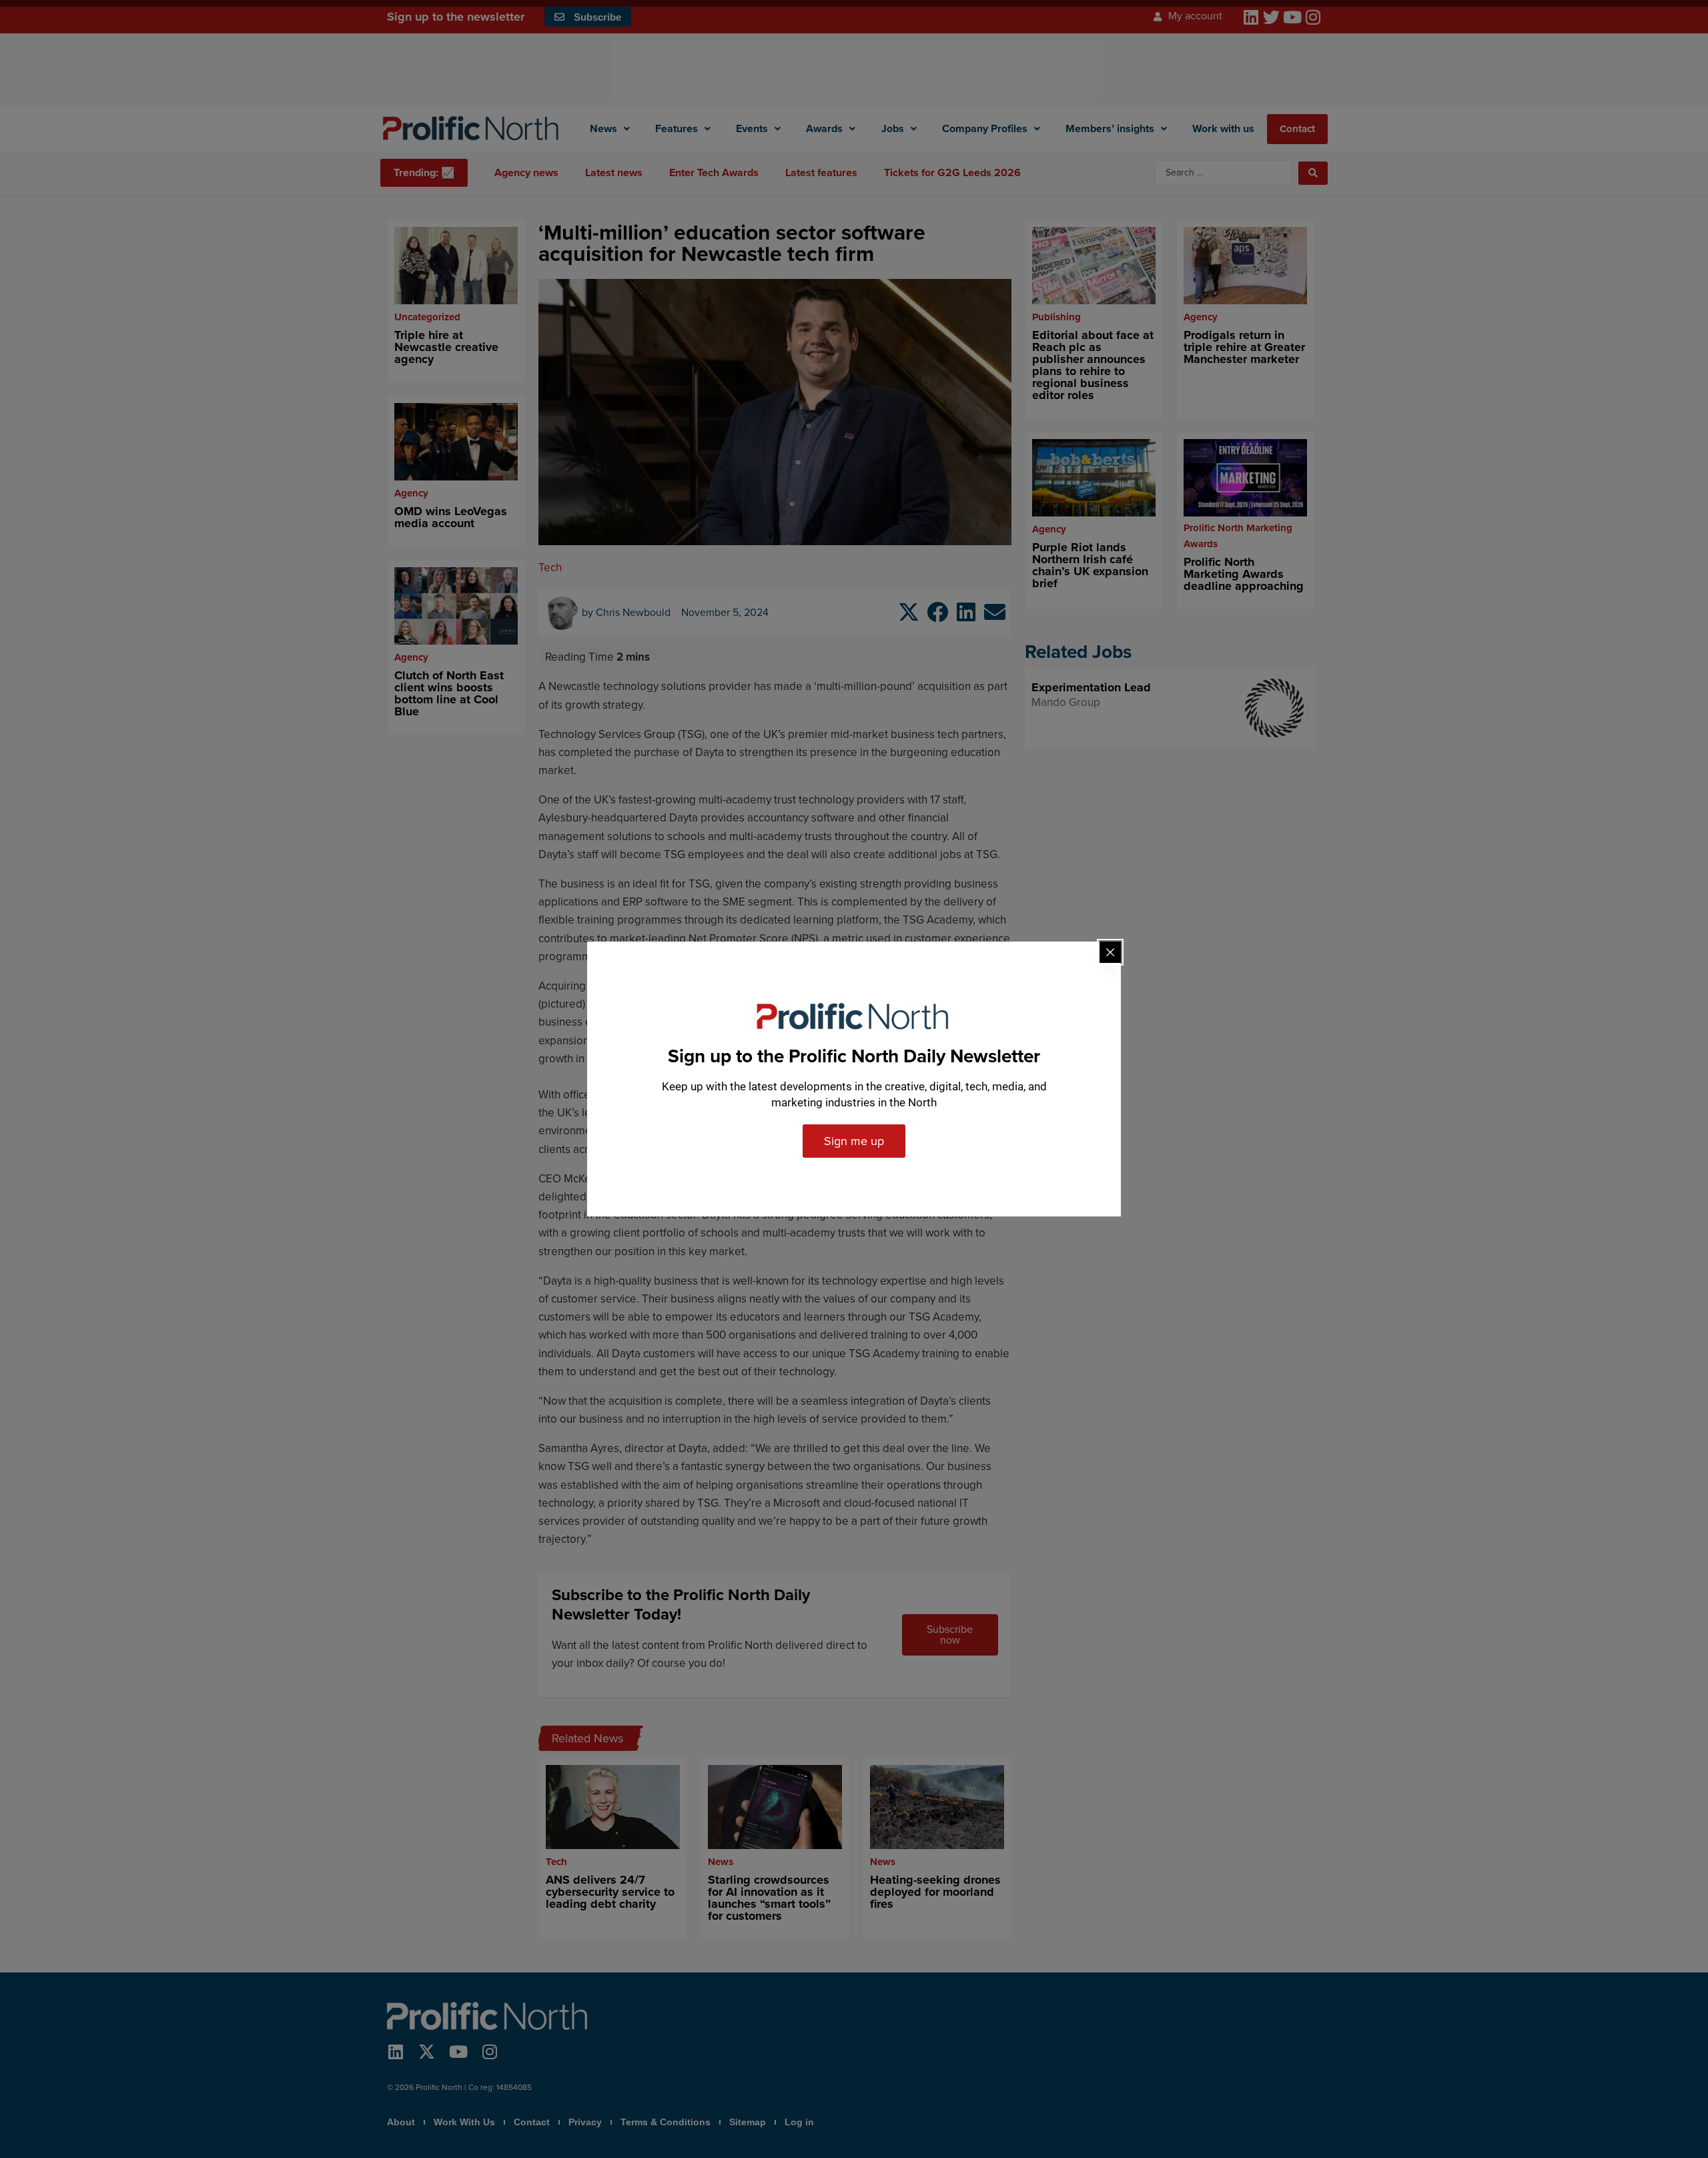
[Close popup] (1110, 952)
